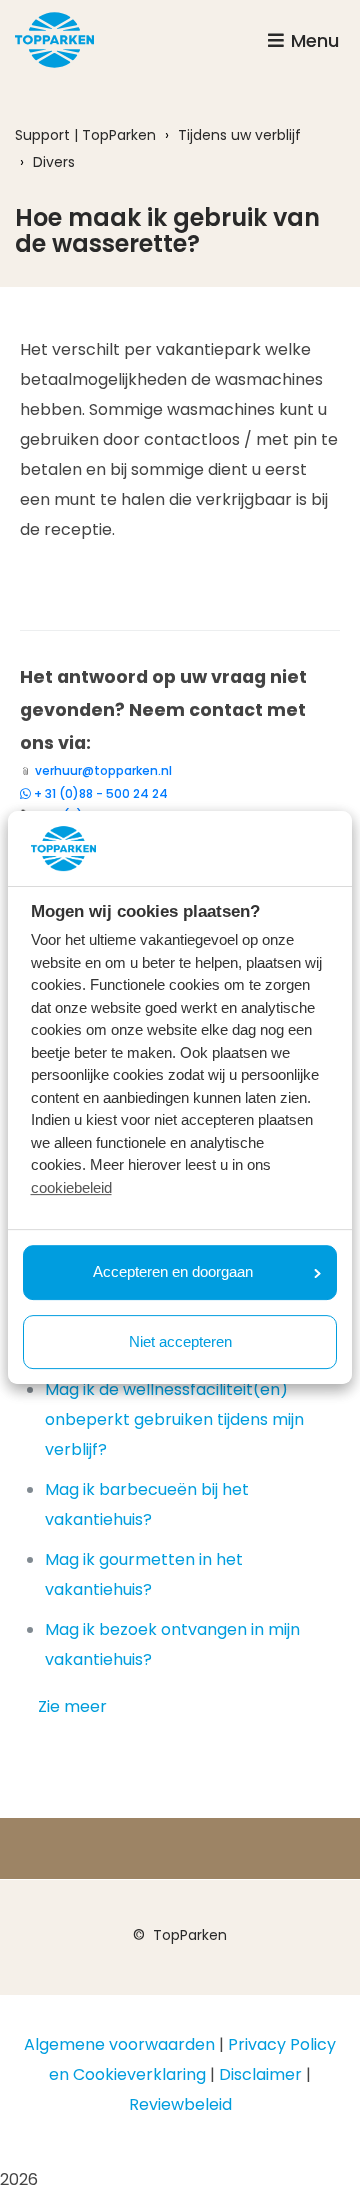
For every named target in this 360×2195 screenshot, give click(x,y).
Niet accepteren (180, 1341)
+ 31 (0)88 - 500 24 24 (101, 793)
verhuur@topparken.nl (103, 770)
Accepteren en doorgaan (173, 1271)
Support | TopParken (85, 135)
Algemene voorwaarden (119, 2044)
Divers (54, 162)
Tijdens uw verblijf (239, 135)
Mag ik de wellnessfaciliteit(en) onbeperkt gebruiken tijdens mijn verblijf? (174, 1419)
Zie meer (72, 1706)
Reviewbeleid (180, 2104)
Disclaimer (260, 2074)
